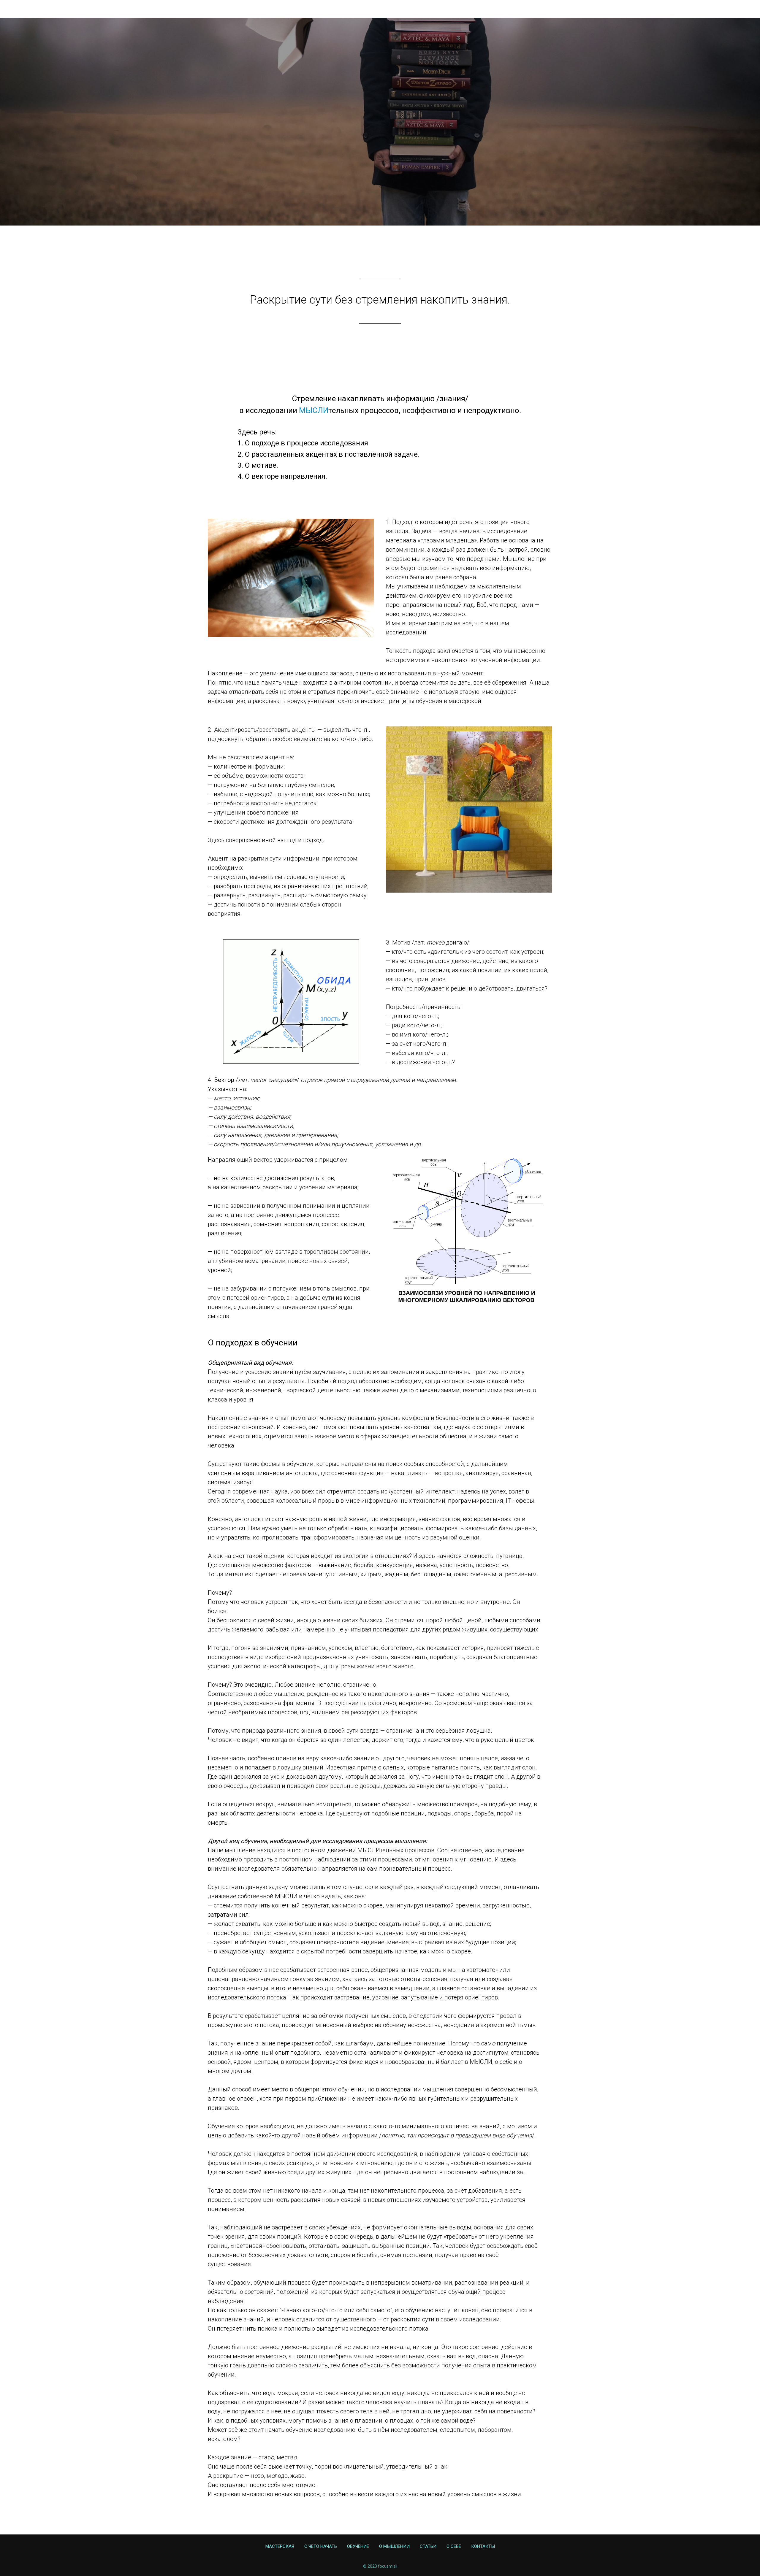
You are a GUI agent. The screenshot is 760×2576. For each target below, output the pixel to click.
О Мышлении (642, 129)
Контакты (735, 129)
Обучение (602, 129)
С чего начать (562, 129)
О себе (704, 129)
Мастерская (519, 129)
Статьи (678, 129)
